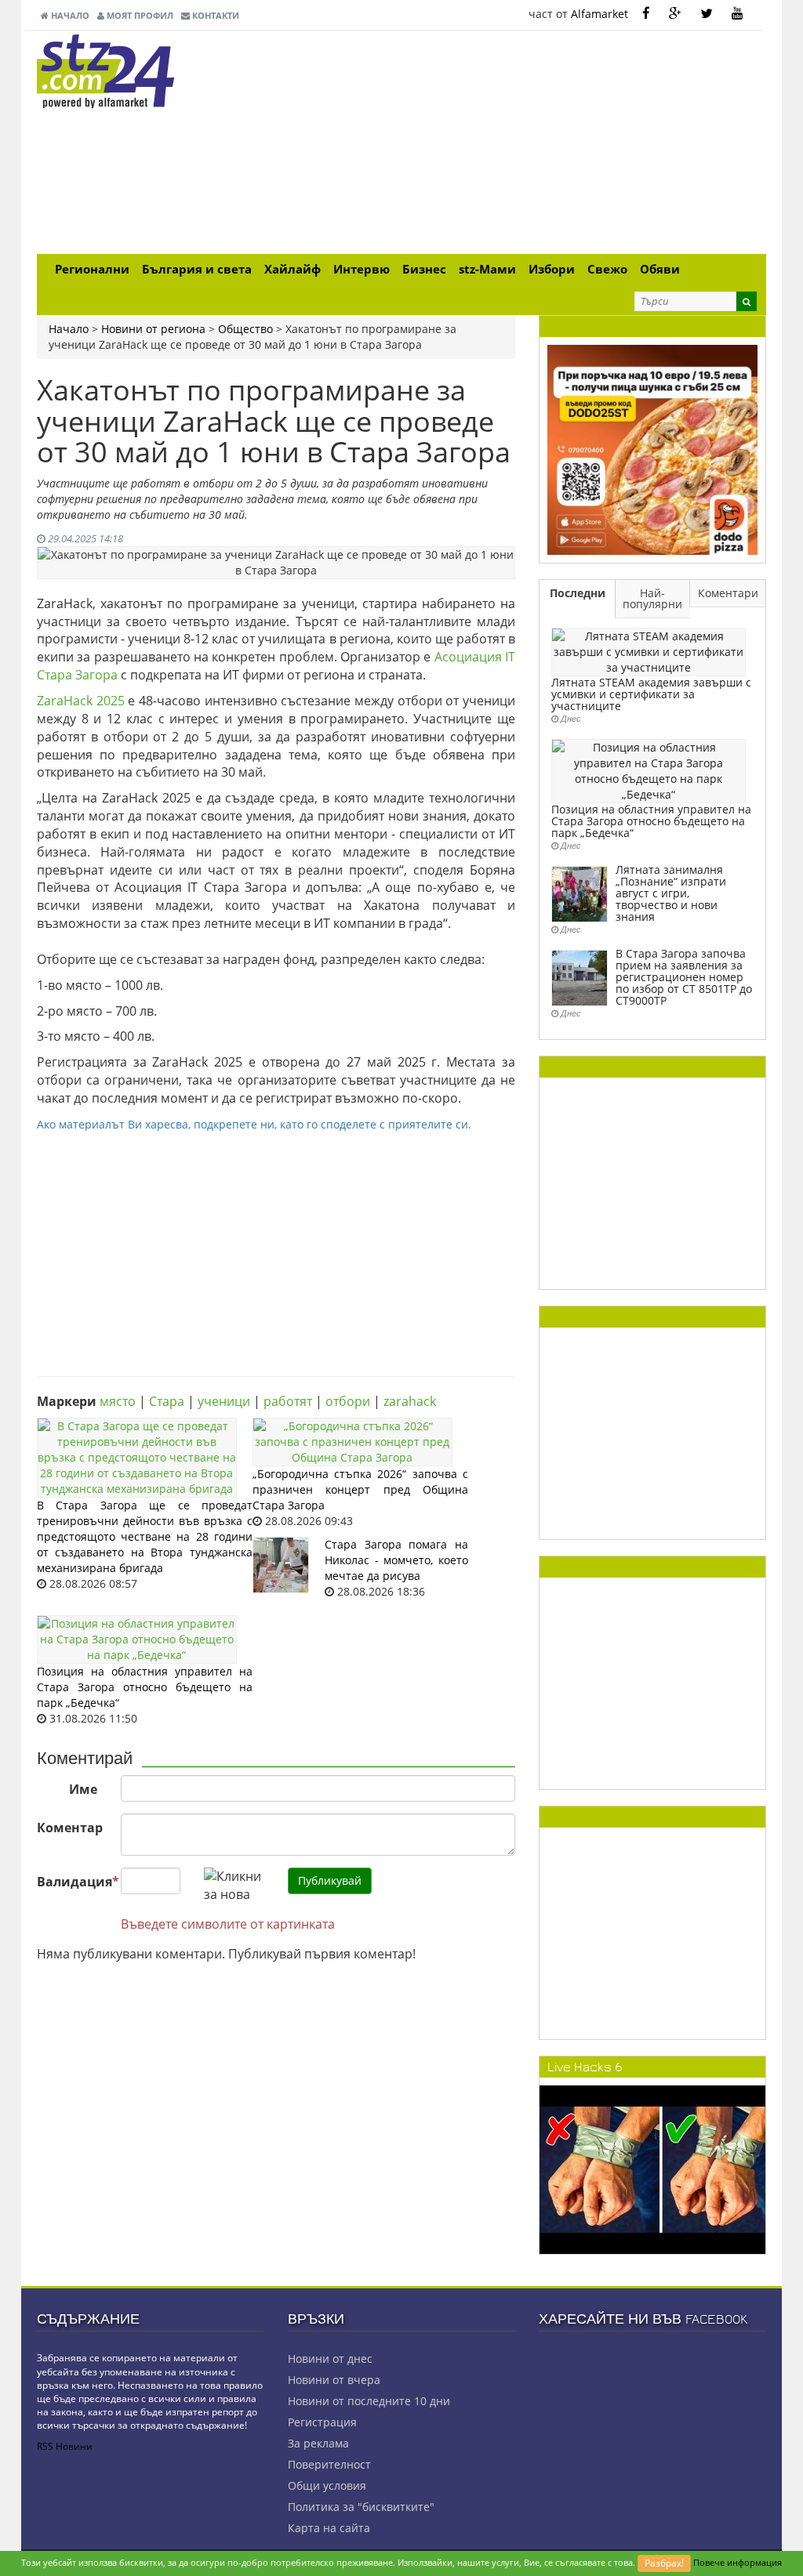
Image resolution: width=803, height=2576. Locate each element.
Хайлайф (292, 269)
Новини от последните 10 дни (369, 2401)
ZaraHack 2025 (81, 701)
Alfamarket (600, 14)
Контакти (214, 15)
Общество (245, 329)
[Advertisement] (527, 144)
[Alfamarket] (652, 449)
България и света (197, 269)
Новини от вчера (334, 2380)
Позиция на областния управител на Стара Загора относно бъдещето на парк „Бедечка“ (145, 1687)
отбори (348, 1401)
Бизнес (424, 269)
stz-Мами (487, 269)
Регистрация (322, 2422)
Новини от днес (330, 2359)
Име (83, 1789)
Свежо (607, 269)
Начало (69, 15)
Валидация (73, 1882)
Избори (552, 269)
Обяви (660, 269)
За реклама (318, 2443)
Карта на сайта (329, 2528)
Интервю (362, 269)
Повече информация (738, 2562)
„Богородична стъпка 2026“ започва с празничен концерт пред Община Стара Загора (360, 1489)
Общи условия (327, 2485)
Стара (167, 1401)
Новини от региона (153, 329)
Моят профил (139, 15)
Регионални (92, 269)
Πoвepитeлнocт (329, 2464)
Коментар (70, 1828)
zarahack (410, 1401)
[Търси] (747, 301)
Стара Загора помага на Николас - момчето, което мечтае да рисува (396, 1560)
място (118, 1401)
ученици (224, 1401)
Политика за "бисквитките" (361, 2507)
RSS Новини (65, 2446)
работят (288, 1401)
